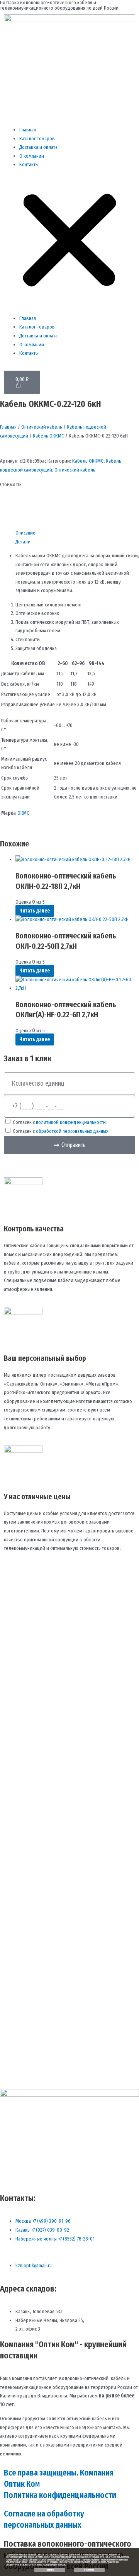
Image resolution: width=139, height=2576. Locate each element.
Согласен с (59, 1122)
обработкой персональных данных (72, 1131)
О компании (32, 156)
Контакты (29, 164)
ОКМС (23, 813)
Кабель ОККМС (48, 436)
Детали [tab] (23, 542)
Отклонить (89, 2570)
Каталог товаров (37, 139)
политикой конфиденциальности (71, 1122)
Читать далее (35, 911)
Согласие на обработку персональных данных (44, 2519)
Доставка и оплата (38, 147)
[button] (69, 242)
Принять (50, 2570)
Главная (28, 130)
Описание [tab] (25, 533)
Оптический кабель (42, 427)
